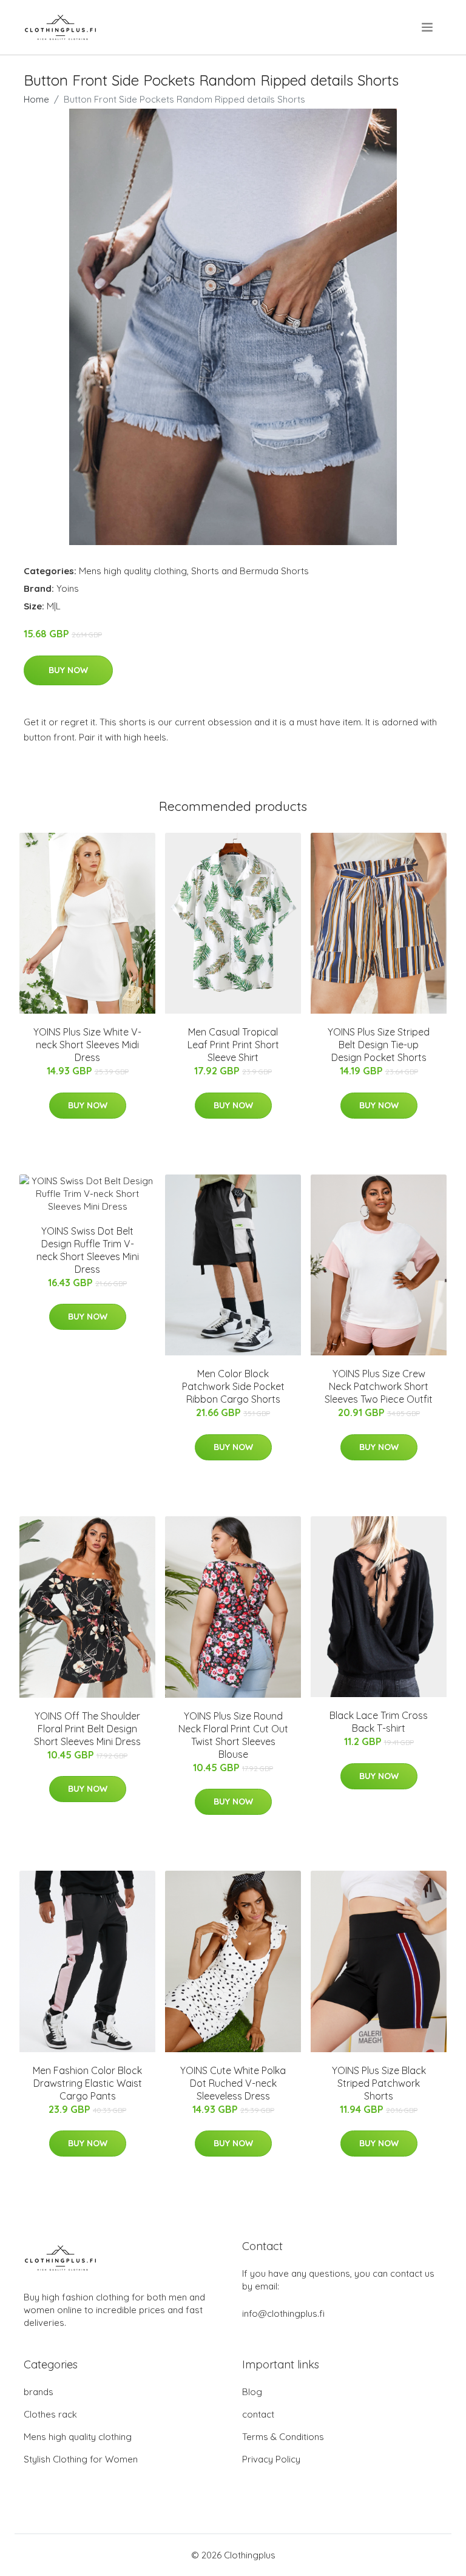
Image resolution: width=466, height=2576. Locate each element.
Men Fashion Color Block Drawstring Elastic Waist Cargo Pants (87, 2083)
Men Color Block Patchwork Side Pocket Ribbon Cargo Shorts (233, 1386)
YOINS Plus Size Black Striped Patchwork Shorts (379, 2083)
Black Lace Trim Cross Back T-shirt (379, 1722)
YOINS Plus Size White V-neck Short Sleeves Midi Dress (87, 1045)
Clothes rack (50, 2414)
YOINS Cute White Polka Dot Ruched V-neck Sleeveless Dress (233, 2083)
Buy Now (68, 670)
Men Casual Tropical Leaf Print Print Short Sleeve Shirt (233, 1045)
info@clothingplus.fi (283, 2313)
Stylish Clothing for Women (81, 2459)
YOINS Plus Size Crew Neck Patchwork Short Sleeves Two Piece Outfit (379, 1386)
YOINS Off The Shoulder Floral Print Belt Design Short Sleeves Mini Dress (87, 1729)
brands (39, 2392)
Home (36, 99)
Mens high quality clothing (133, 571)
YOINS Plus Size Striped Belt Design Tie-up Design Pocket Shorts (379, 1045)
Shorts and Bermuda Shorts (250, 571)
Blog (252, 2392)
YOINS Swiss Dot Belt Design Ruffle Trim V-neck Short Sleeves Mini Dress (88, 1250)
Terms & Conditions (283, 2437)
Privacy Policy (271, 2459)
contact (258, 2414)
